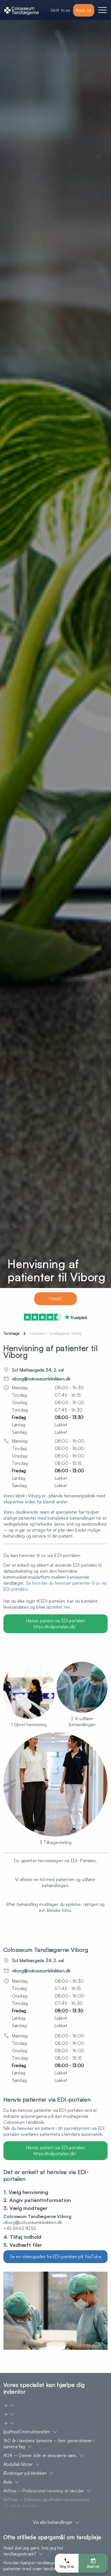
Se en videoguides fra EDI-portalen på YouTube (55, 2257)
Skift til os (60, 10)
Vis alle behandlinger (53, 2522)
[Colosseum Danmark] (21, 10)
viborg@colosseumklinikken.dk (41, 1379)
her (67, 1607)
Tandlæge (11, 1333)
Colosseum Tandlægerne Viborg (55, 1333)
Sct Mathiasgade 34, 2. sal (38, 1370)
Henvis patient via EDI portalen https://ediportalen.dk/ (56, 1624)
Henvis (56, 1299)
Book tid (84, 10)
